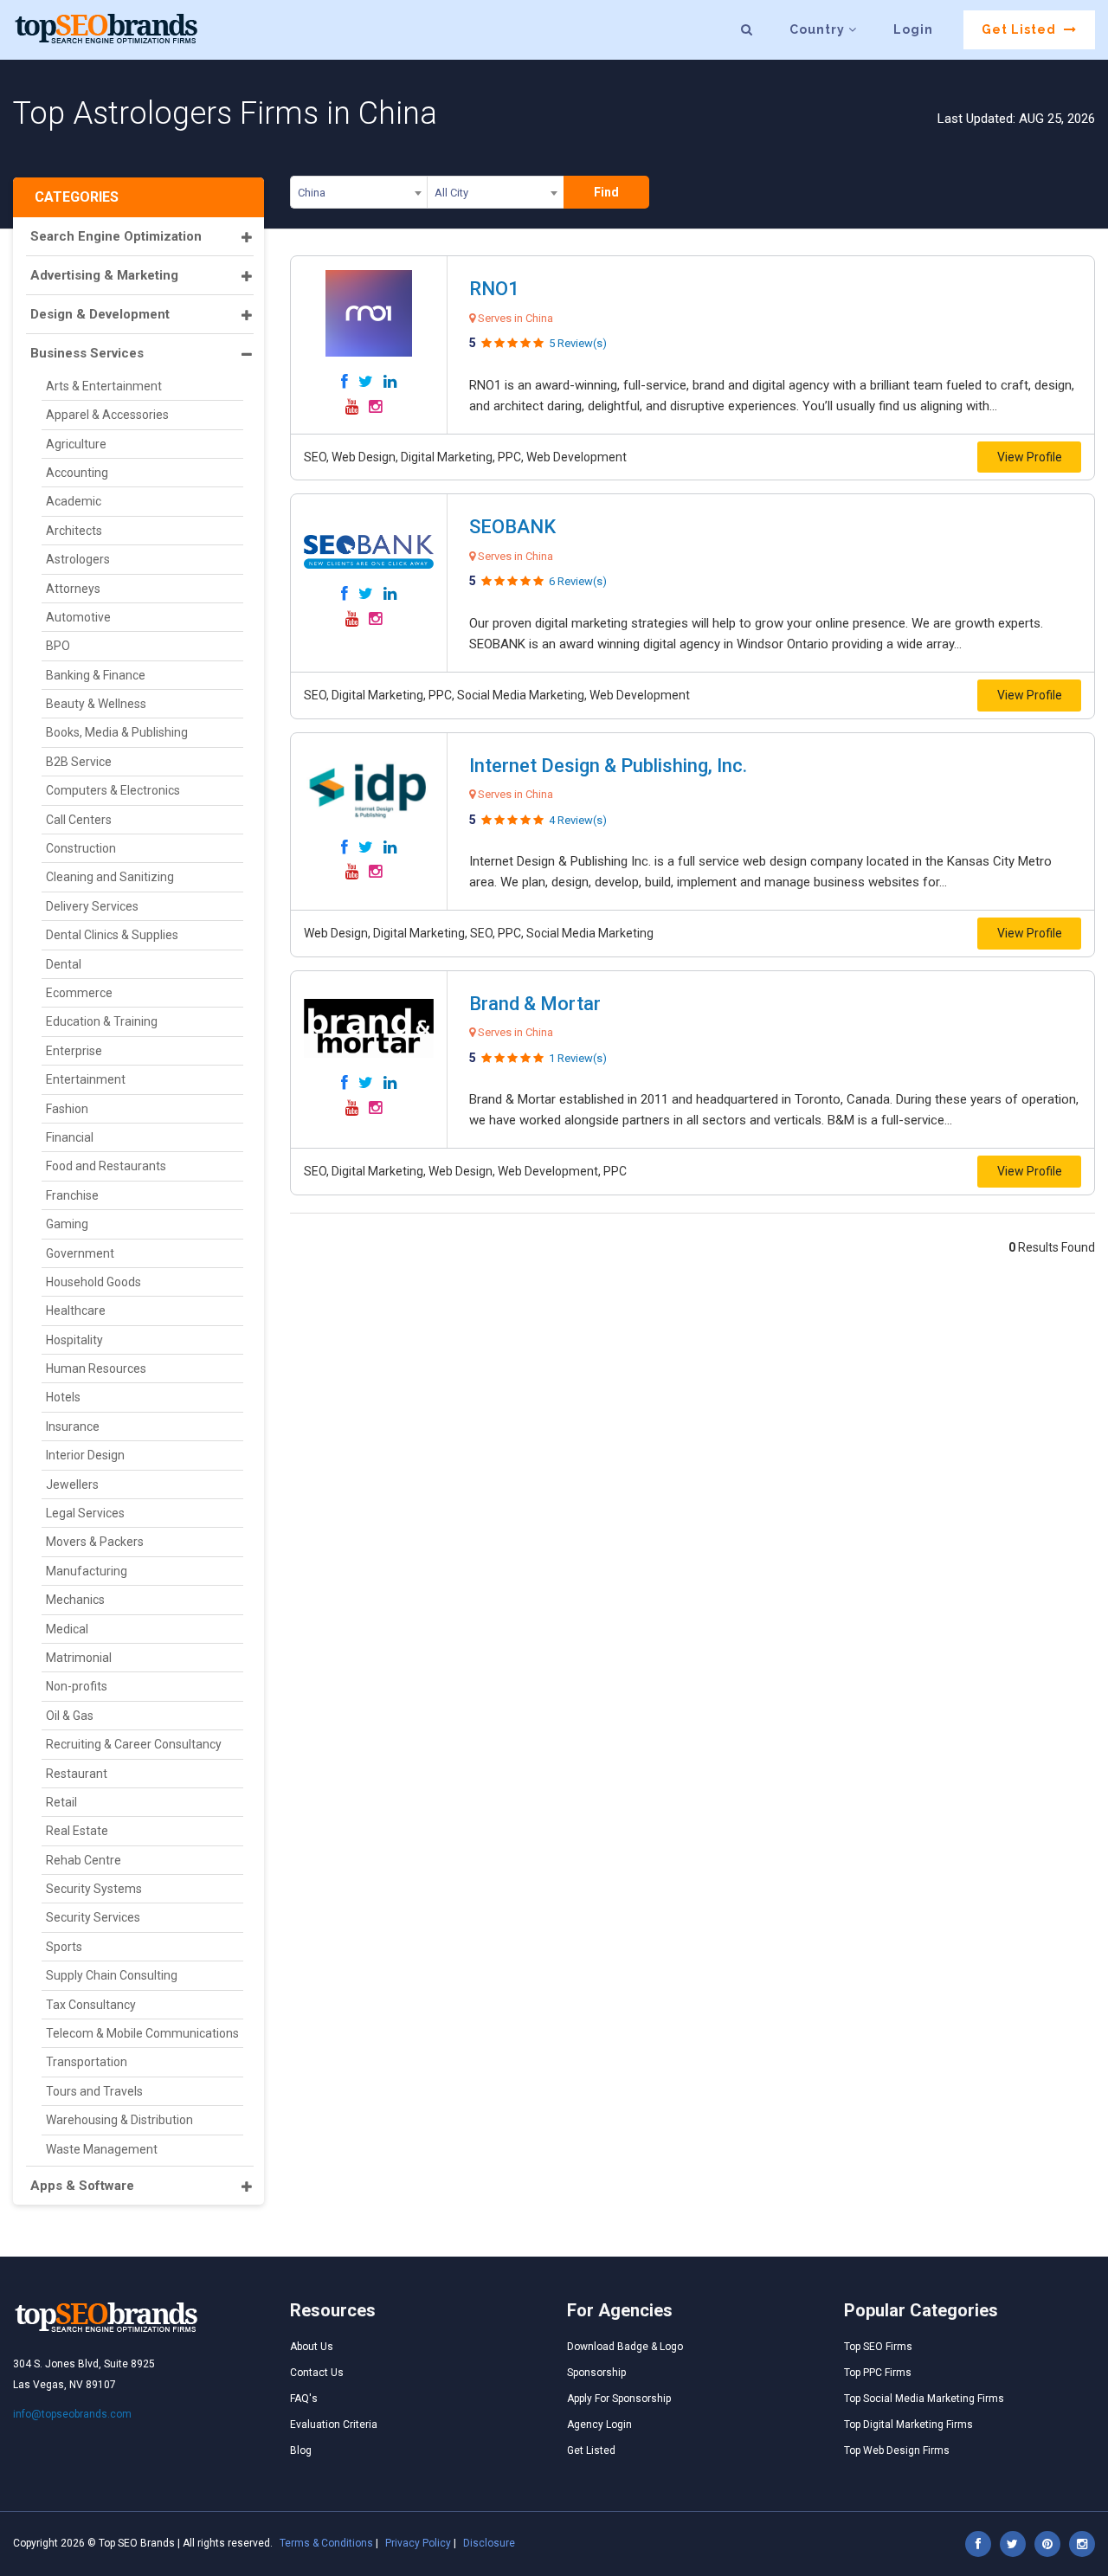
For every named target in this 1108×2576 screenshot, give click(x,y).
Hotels (63, 1397)
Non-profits (77, 1686)
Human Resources (96, 1368)
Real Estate (77, 1831)
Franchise (72, 1195)
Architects (74, 531)
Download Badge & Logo (625, 2347)
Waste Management (102, 2149)
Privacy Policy (418, 2543)
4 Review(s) (578, 820)
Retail (61, 1802)
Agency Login (599, 2425)
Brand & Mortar (535, 1004)
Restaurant (77, 1774)
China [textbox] (312, 193)
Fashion (67, 1109)
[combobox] (359, 196)
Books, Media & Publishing (117, 732)
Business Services (87, 353)
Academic (74, 501)
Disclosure (489, 2543)
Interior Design (85, 1455)
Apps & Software (82, 2186)
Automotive (78, 617)
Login (913, 29)
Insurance (73, 1426)
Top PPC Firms (878, 2373)
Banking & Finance (96, 675)
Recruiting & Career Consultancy (134, 1744)
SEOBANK (512, 527)
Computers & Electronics (113, 790)
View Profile (1030, 457)
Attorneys (73, 589)
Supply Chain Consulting (112, 1975)
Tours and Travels (94, 2091)
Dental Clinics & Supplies (112, 935)
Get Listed (1021, 29)
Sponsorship (596, 2373)
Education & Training (102, 1021)
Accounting (77, 473)
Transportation (87, 2062)
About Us (312, 2347)
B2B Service (79, 762)
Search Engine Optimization (116, 236)
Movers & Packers (95, 1542)
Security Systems (94, 1889)
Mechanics (75, 1600)
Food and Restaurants (106, 1166)
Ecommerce (79, 993)
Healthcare (76, 1311)
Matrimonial (79, 1658)
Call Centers (79, 820)
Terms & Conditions (326, 2543)
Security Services (93, 1917)
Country (819, 29)
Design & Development (100, 314)
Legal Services (85, 1513)
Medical (67, 1629)
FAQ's (304, 2399)
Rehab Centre (84, 1860)
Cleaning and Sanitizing (110, 877)
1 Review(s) (578, 1058)
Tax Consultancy (91, 2005)
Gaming (67, 1224)
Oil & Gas (70, 1716)
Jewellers (72, 1484)
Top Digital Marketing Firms (908, 2425)
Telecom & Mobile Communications (142, 2033)
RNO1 (494, 289)
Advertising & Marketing (104, 275)
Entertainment (86, 1079)
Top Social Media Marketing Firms (924, 2399)
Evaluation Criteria (334, 2425)
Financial (70, 1137)
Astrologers (78, 559)
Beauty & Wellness (96, 704)
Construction (81, 848)
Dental (64, 964)
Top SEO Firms (878, 2347)
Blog (301, 2450)
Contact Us (317, 2373)
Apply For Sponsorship (619, 2399)
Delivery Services (92, 906)
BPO (58, 646)
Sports (64, 1947)
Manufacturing (87, 1571)
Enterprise (74, 1051)
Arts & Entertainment (104, 386)
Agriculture (76, 444)
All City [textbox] (451, 193)
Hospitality (74, 1340)
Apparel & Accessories (107, 415)
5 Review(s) (578, 343)
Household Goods (93, 1282)
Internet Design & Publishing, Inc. (608, 766)
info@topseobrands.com (72, 2414)
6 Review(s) (578, 581)
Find (606, 192)
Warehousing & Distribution (119, 2120)
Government (80, 1253)
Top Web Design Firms (897, 2450)
